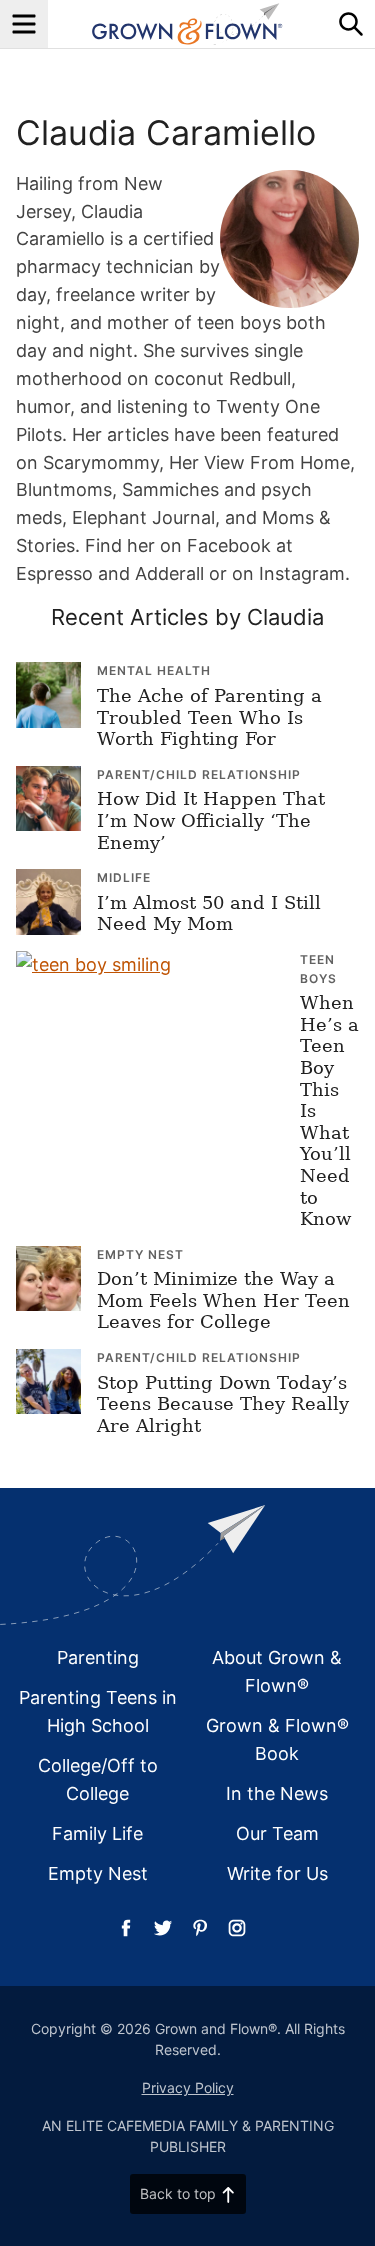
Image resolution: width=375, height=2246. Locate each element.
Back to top (178, 2193)
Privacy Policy (188, 2087)
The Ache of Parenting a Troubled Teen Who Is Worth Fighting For (209, 717)
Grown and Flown (187, 24)
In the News (277, 1793)
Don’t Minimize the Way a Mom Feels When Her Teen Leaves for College (223, 1300)
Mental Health (154, 670)
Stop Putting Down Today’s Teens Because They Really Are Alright (223, 1404)
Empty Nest (140, 1254)
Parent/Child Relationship (199, 774)
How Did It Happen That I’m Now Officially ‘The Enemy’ (211, 820)
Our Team (277, 1833)
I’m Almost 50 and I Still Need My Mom (209, 913)
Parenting (98, 1657)
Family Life (97, 1833)
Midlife (124, 877)
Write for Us (277, 1873)
